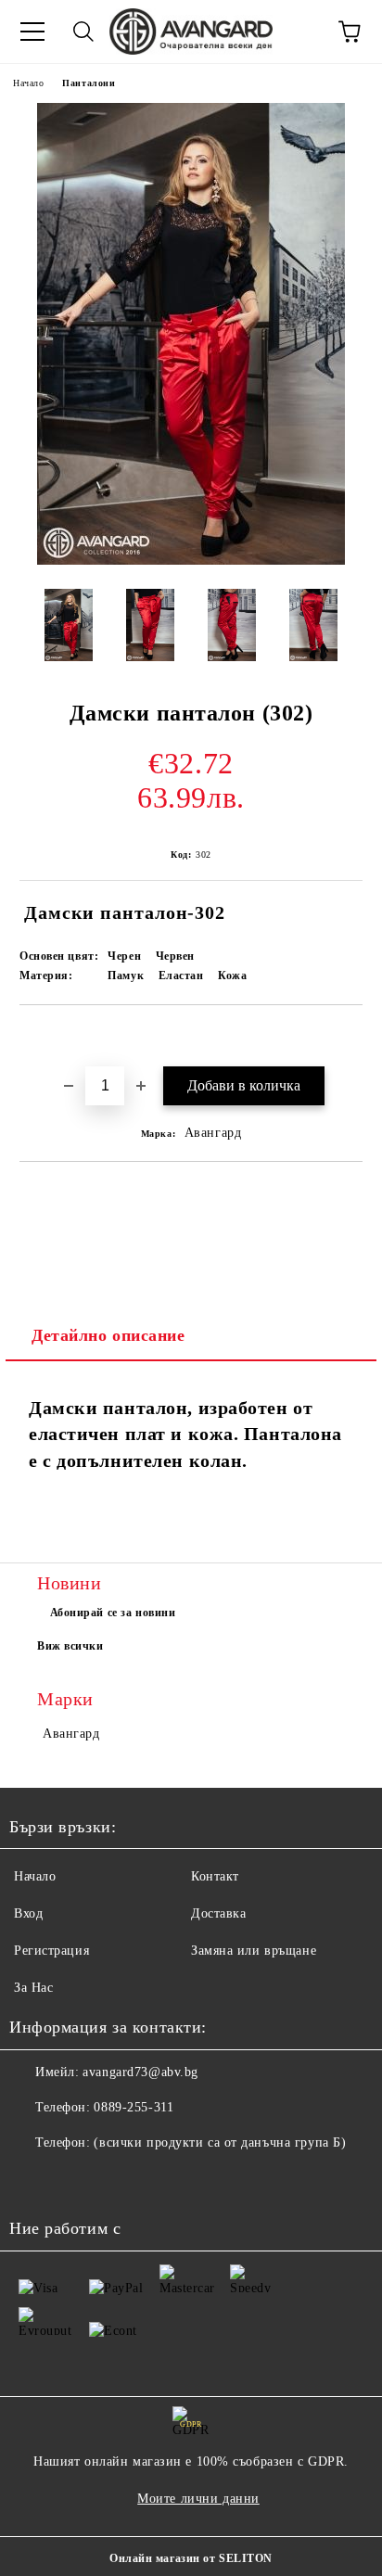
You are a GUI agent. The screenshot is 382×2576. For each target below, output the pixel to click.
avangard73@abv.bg (140, 2072)
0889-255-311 (134, 2107)
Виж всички (70, 1646)
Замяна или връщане (254, 1951)
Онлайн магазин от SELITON (191, 2558)
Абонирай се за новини (113, 1613)
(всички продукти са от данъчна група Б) (220, 2142)
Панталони (89, 83)
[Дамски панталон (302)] (191, 561)
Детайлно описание (108, 1335)
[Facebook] (33, 2180)
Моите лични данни (198, 2499)
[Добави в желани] (349, 1037)
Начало (28, 83)
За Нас (33, 1988)
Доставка (218, 1913)
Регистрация (51, 1951)
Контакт (215, 1876)
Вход (28, 1913)
